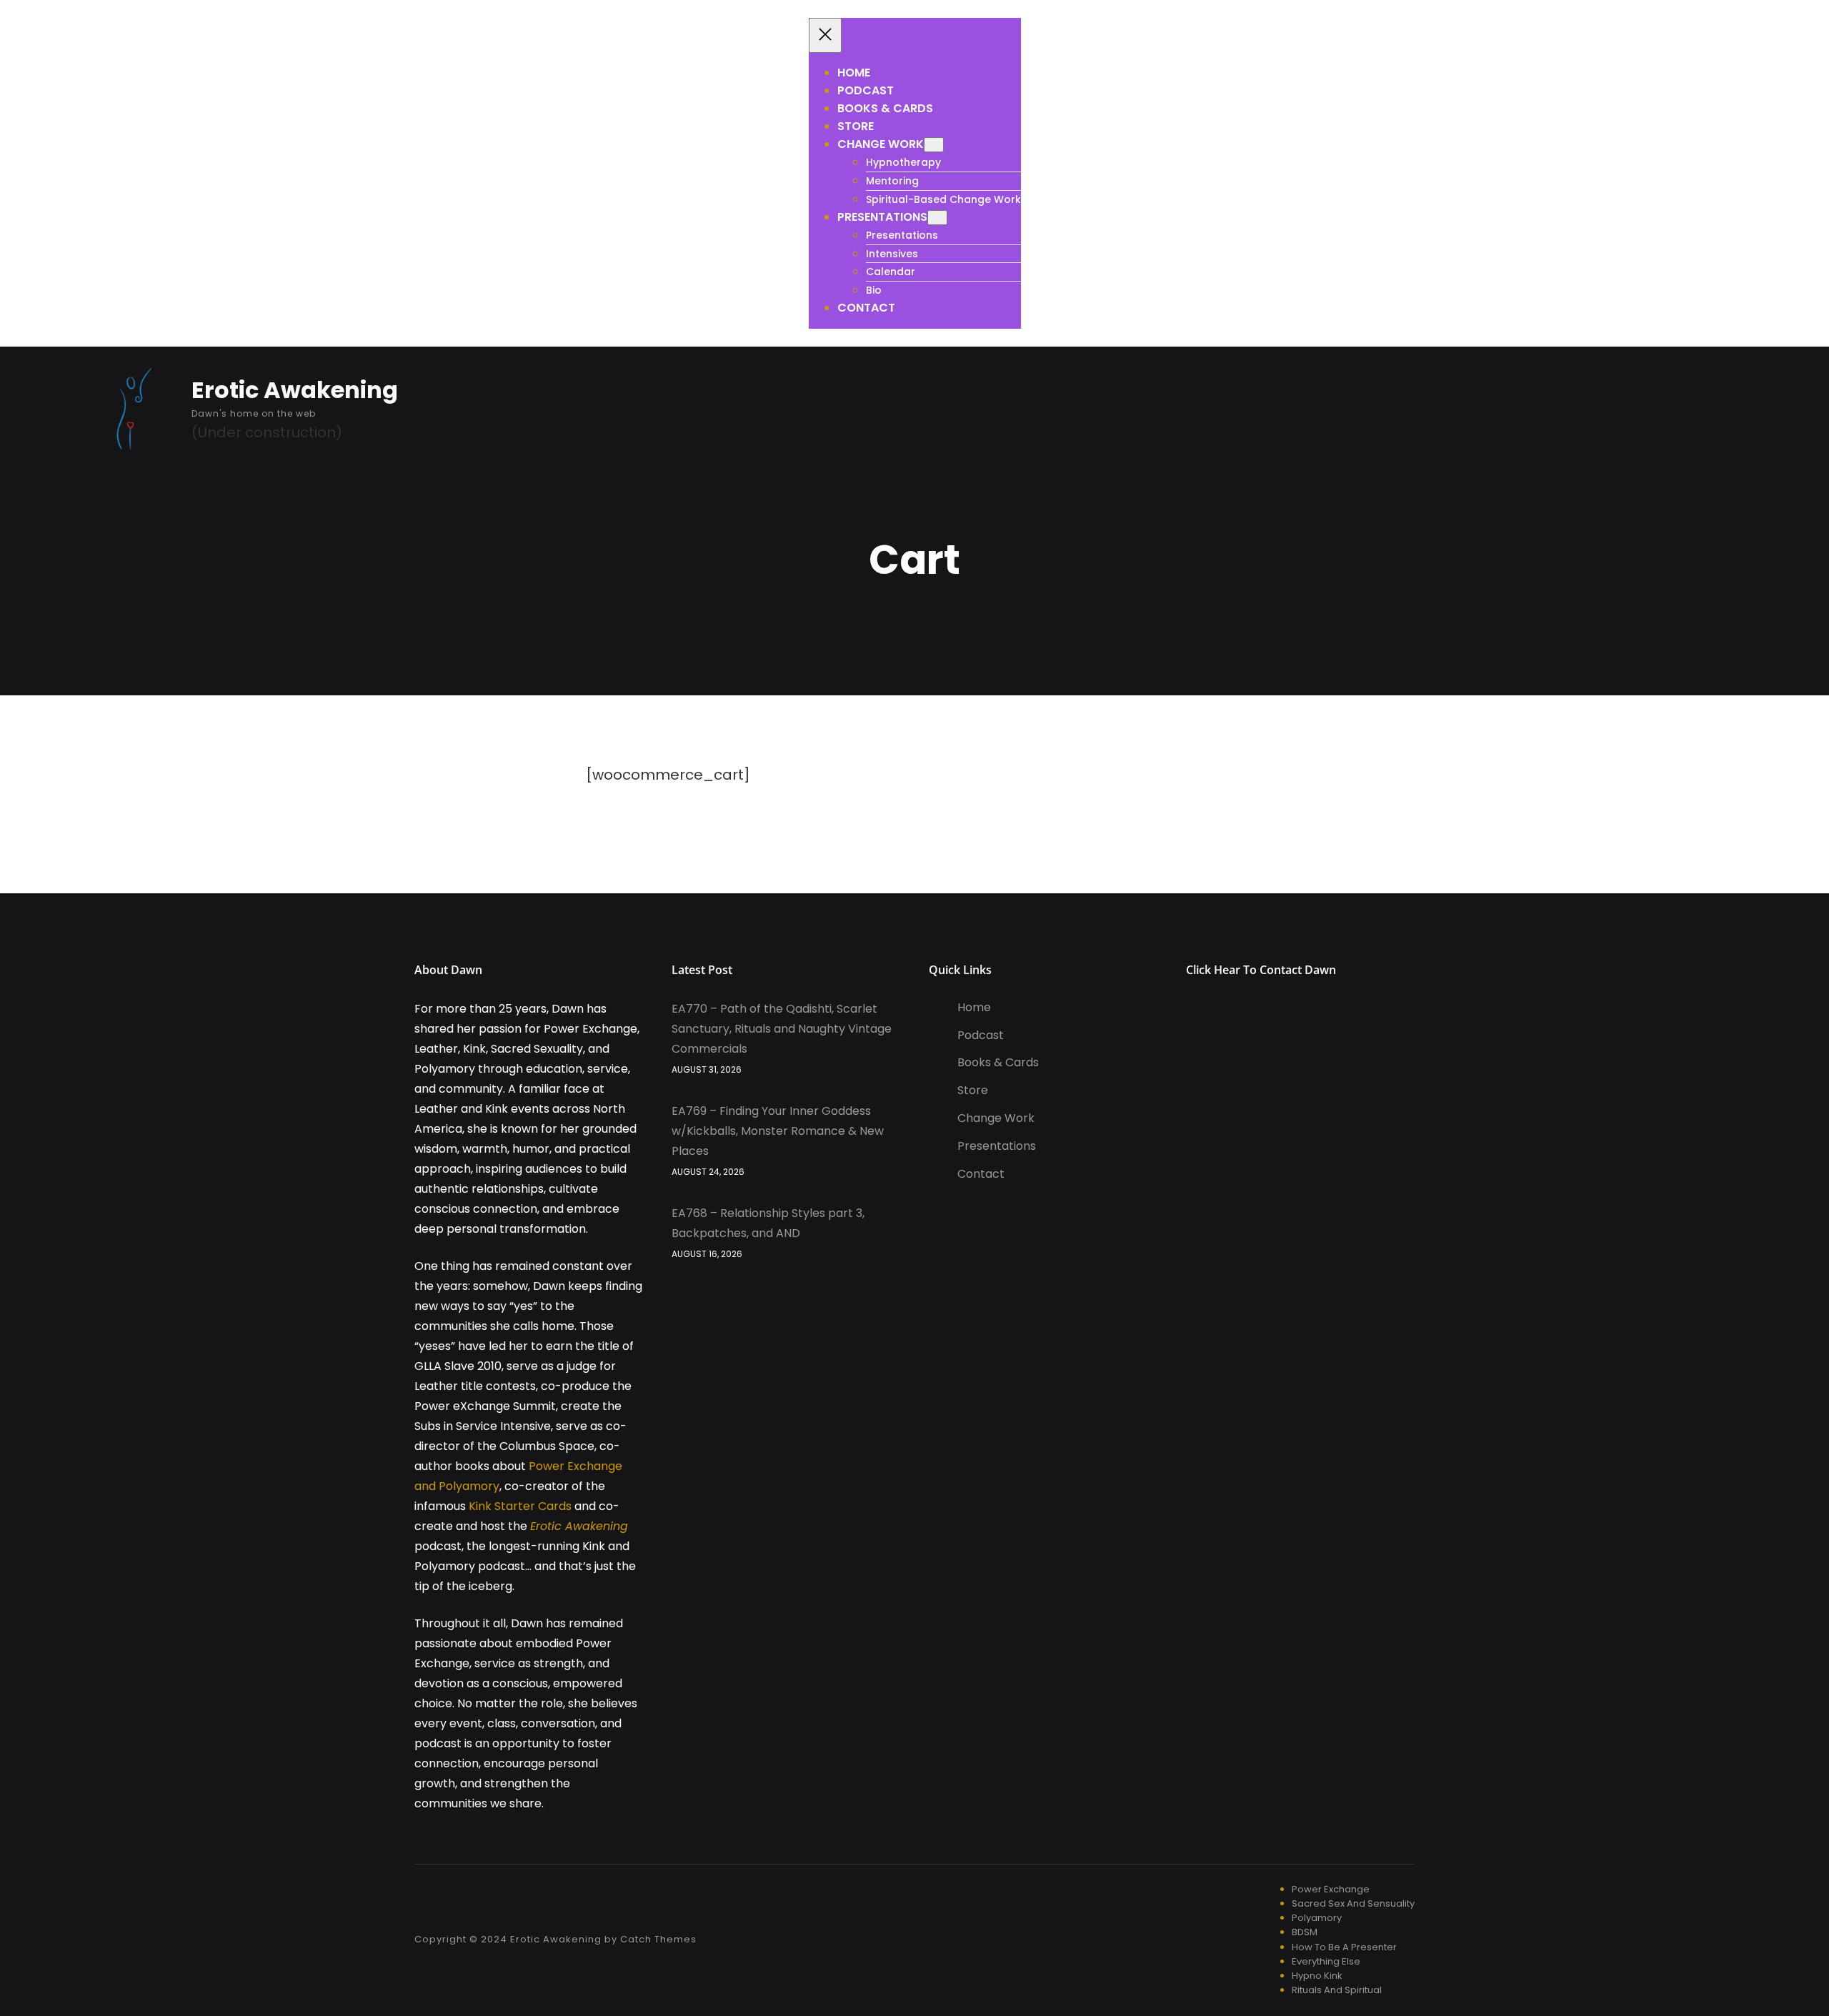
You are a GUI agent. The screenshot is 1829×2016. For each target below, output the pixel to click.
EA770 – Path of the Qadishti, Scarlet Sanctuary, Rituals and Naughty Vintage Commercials (782, 1029)
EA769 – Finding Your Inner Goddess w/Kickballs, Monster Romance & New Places (778, 1131)
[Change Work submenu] (934, 145)
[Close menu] (825, 35)
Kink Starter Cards (520, 1506)
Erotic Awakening (295, 390)
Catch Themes (658, 1939)
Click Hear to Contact (1245, 970)
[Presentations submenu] (937, 218)
